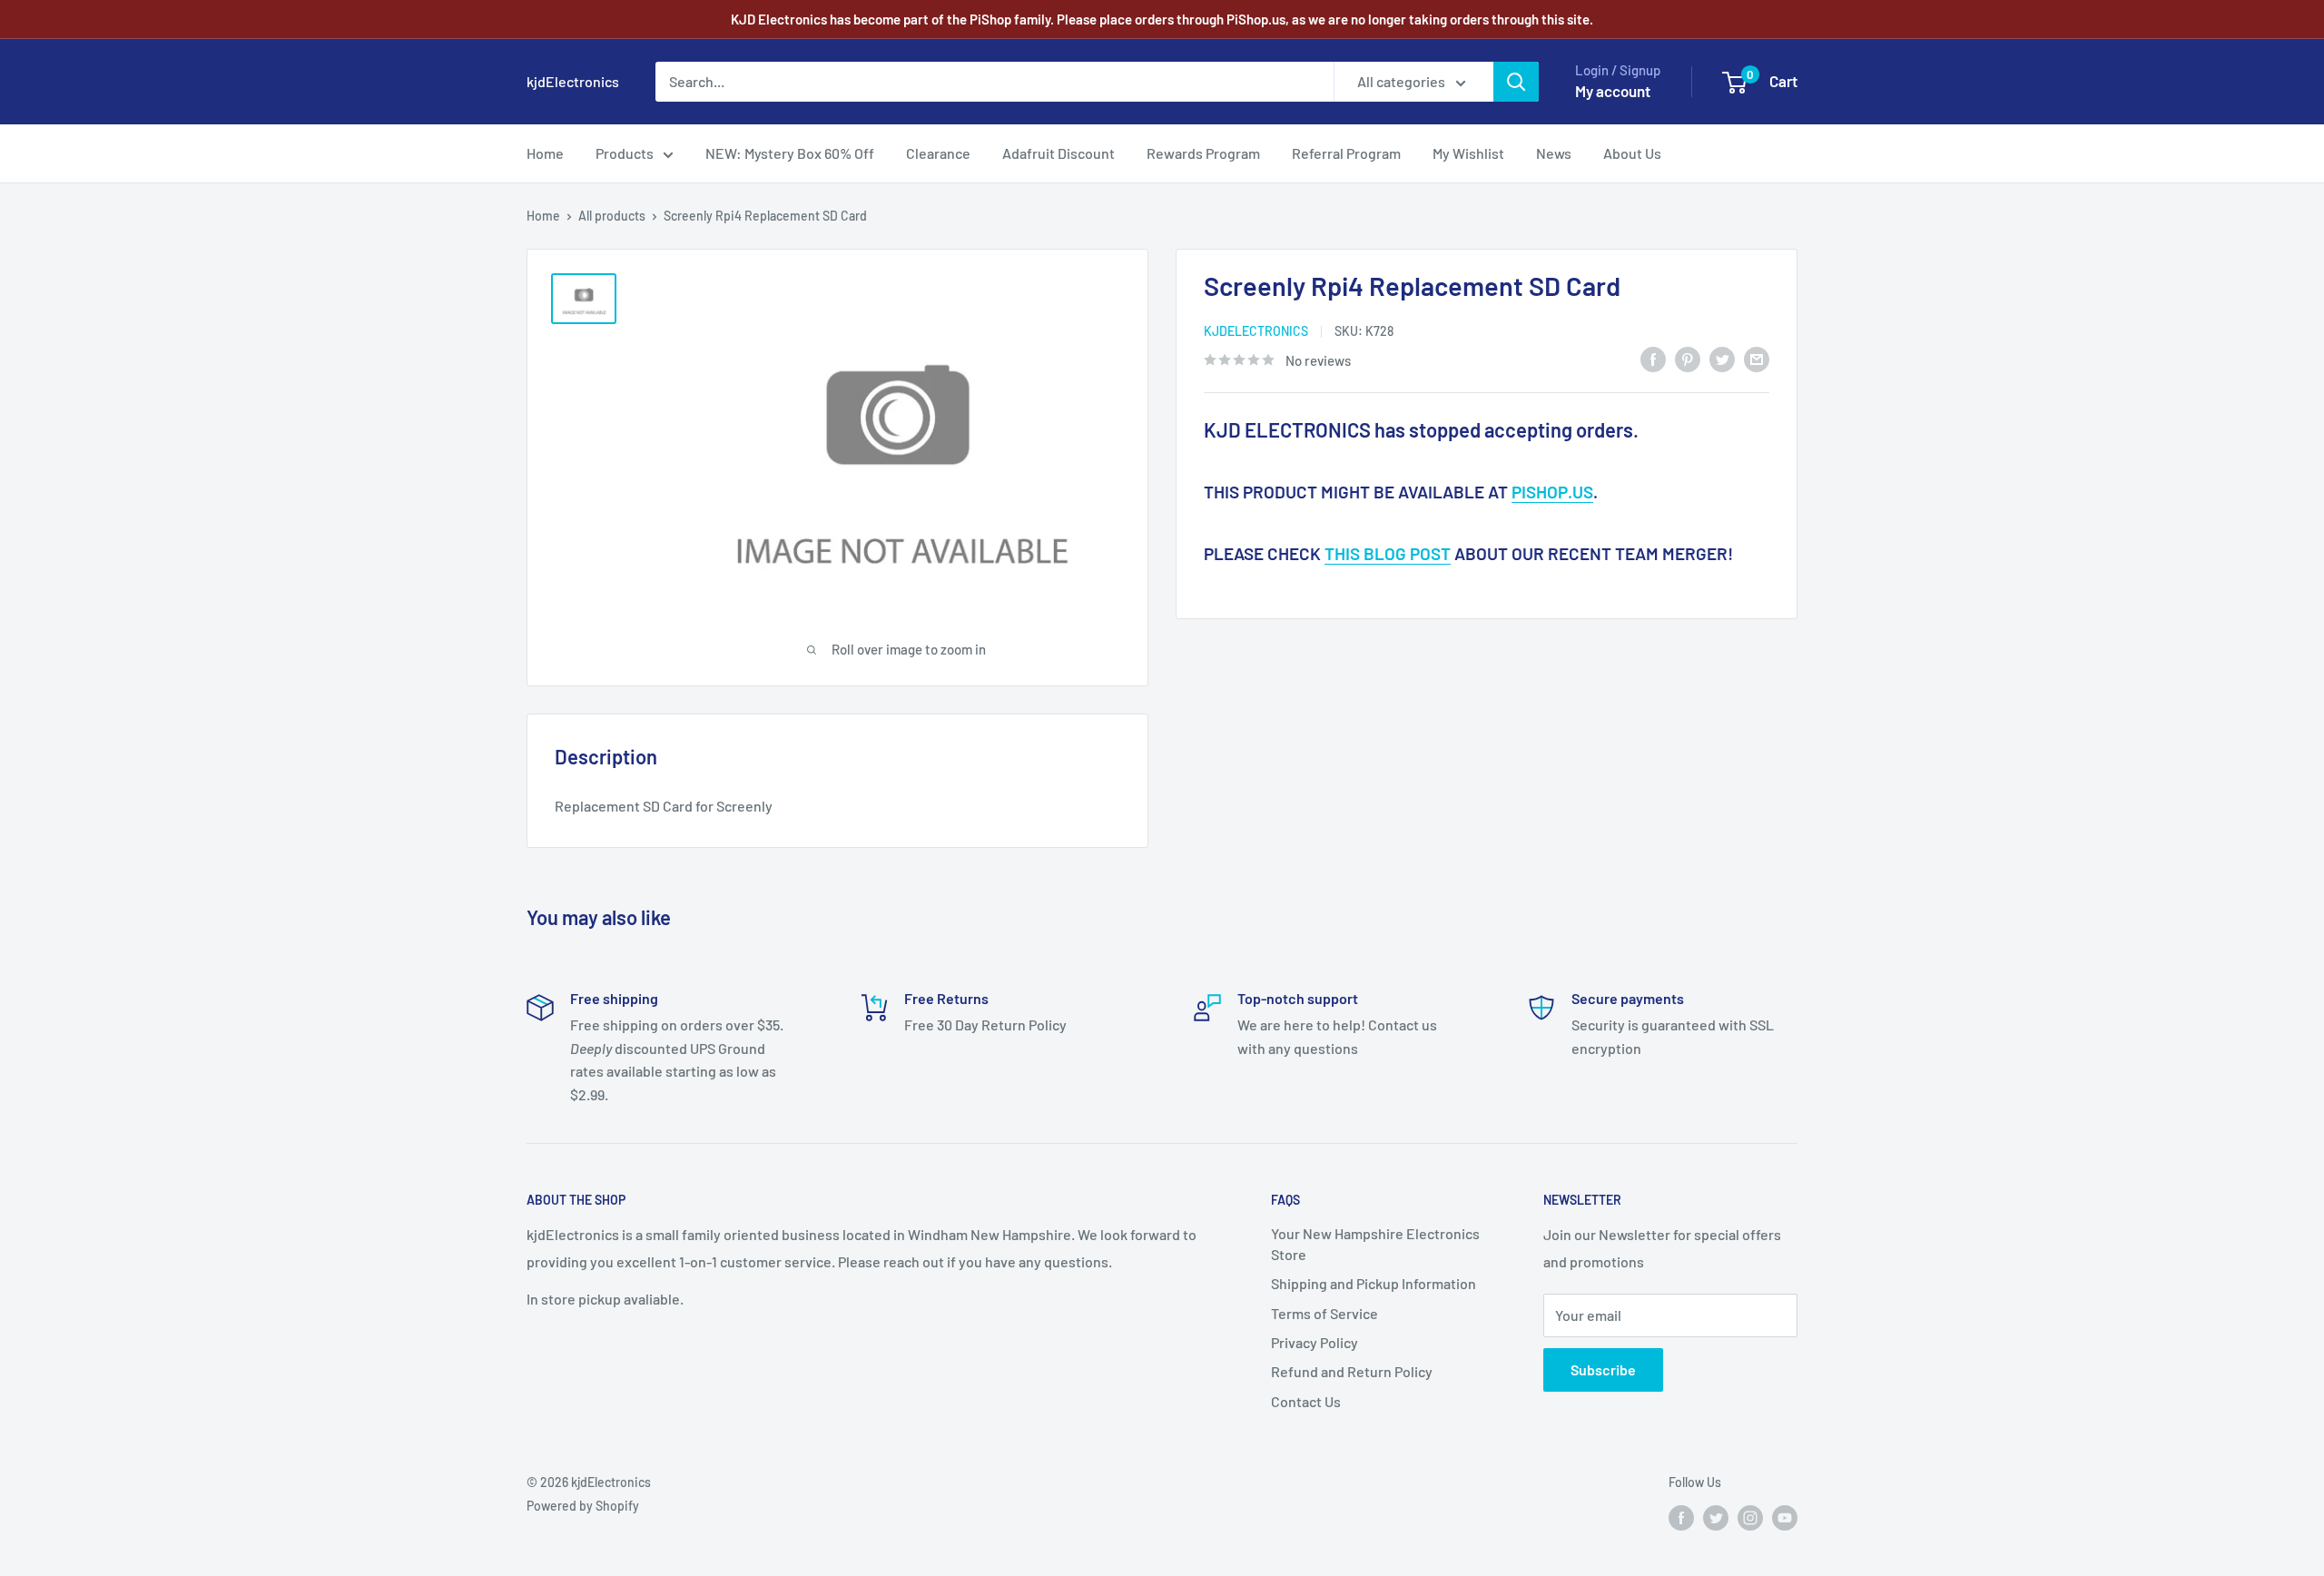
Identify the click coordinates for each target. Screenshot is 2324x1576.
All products (612, 216)
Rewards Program (1203, 153)
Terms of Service (1324, 1313)
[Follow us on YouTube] (1785, 1517)
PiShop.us (1552, 492)
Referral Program (1346, 153)
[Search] (1516, 82)
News (1554, 153)
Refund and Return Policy (1352, 1371)
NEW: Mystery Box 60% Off (790, 153)
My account (1613, 91)
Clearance (938, 153)
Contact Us (1306, 1401)
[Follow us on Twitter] (1716, 1517)
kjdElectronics (1256, 331)
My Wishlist (1468, 153)
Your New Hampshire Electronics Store (1375, 1243)
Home (545, 153)
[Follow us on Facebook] (1681, 1517)
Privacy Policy (1315, 1342)
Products (625, 153)
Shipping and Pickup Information (1374, 1283)
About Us (1632, 153)
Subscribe (1603, 1369)
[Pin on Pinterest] (1688, 358)
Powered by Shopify (583, 1506)
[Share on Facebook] (1653, 358)
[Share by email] (1757, 358)
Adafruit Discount (1059, 153)
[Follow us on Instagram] (1750, 1517)
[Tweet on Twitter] (1722, 358)
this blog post (1388, 553)
